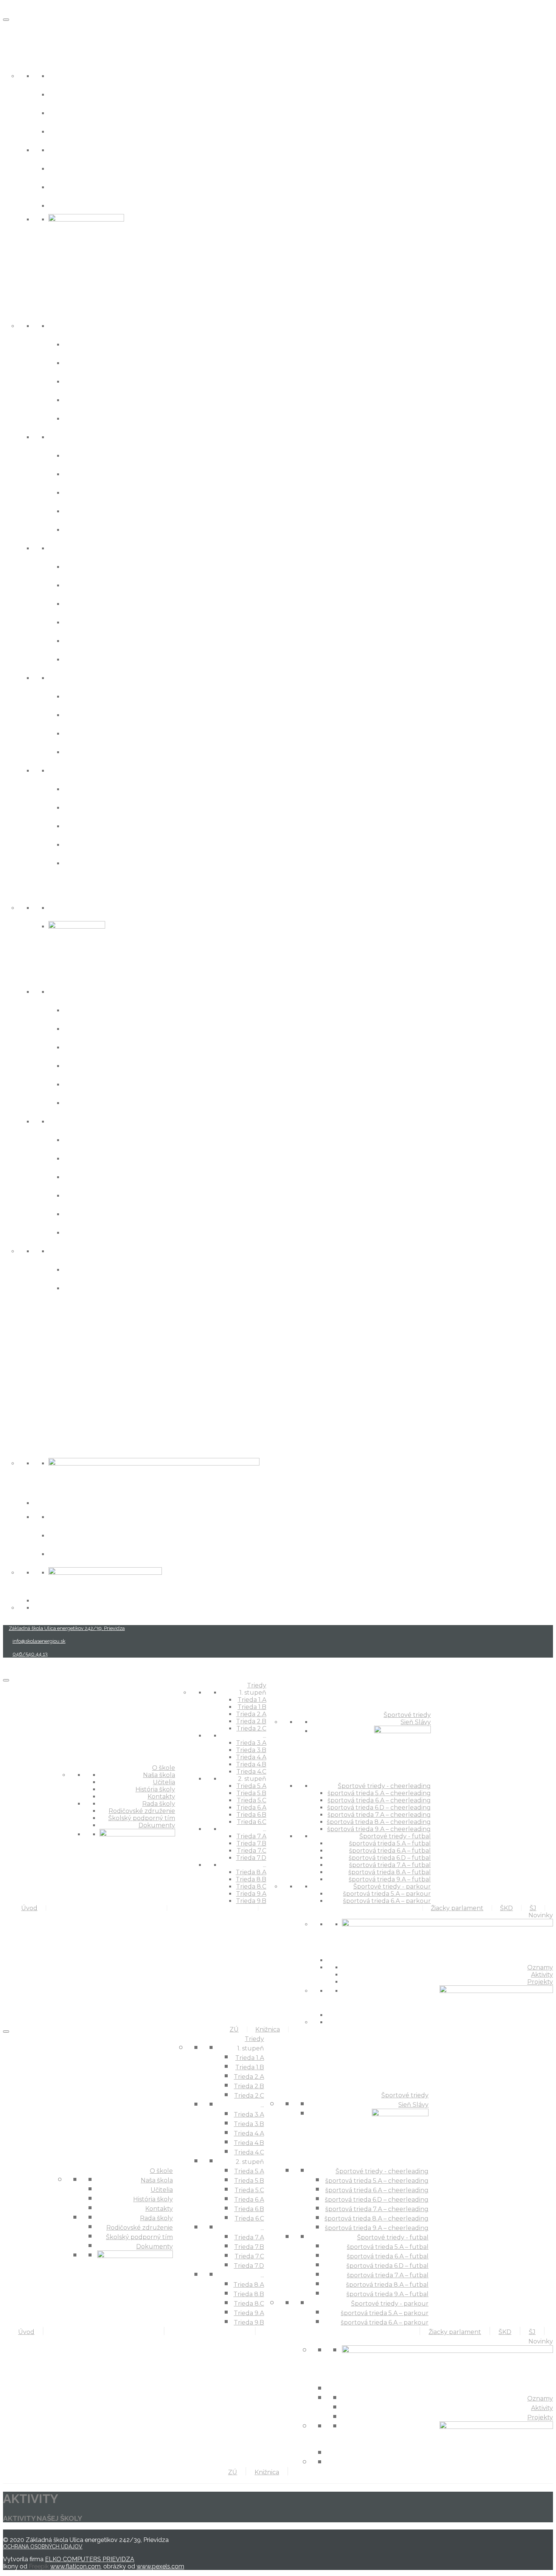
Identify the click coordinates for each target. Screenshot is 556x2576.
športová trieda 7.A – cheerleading (139, 1065)
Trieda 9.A (85, 844)
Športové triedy (37, 888)
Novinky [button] (21, 1444)
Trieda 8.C (85, 825)
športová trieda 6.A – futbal (123, 1158)
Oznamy (67, 1516)
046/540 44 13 (30, 1654)
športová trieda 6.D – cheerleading (140, 1046)
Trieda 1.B (85, 362)
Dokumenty (75, 205)
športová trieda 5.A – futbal (123, 1139)
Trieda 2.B (86, 399)
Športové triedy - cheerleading (116, 991)
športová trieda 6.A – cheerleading (139, 1028)
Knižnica (22, 1418)
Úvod (15, 30)
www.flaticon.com (75, 2566)
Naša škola (72, 75)
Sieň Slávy (70, 907)
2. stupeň (69, 547)
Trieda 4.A (86, 492)
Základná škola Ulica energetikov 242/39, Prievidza (67, 1628)
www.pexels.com (160, 2566)
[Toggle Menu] (6, 20)
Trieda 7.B (86, 714)
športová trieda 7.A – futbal (123, 1195)
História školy (78, 112)
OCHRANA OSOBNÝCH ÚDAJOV (43, 2547)
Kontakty (69, 131)
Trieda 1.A (84, 344)
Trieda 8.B (86, 807)
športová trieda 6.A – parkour (127, 1287)
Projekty (67, 1553)
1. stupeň (68, 325)
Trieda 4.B (86, 510)
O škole (19, 57)
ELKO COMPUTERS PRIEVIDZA (90, 2559)
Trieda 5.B (86, 584)
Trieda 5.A (85, 566)
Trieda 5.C (85, 603)
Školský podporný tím (97, 186)
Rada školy (72, 149)
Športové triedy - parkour (104, 1250)
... (51, 436)
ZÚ (9, 1392)
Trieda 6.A (85, 621)
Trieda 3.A (85, 455)
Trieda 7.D (86, 751)
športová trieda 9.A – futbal (124, 1232)
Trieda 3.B (86, 473)
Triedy (17, 306)
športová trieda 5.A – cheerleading (139, 1009)
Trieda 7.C (85, 733)
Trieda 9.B (86, 862)
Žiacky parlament (42, 1313)
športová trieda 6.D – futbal (124, 1176)
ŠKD (11, 1339)
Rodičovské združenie (97, 168)
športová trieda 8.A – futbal (124, 1213)
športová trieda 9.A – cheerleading (140, 1102)
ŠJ (7, 1366)
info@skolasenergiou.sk (39, 1641)
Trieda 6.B (86, 640)
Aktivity (65, 1535)
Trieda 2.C (85, 418)
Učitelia (66, 94)
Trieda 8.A (85, 788)
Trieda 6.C (85, 658)
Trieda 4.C (85, 529)
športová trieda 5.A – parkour (127, 1269)
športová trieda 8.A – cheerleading (140, 1083)
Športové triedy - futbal (100, 1121)
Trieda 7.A (85, 696)
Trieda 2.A (85, 381)
